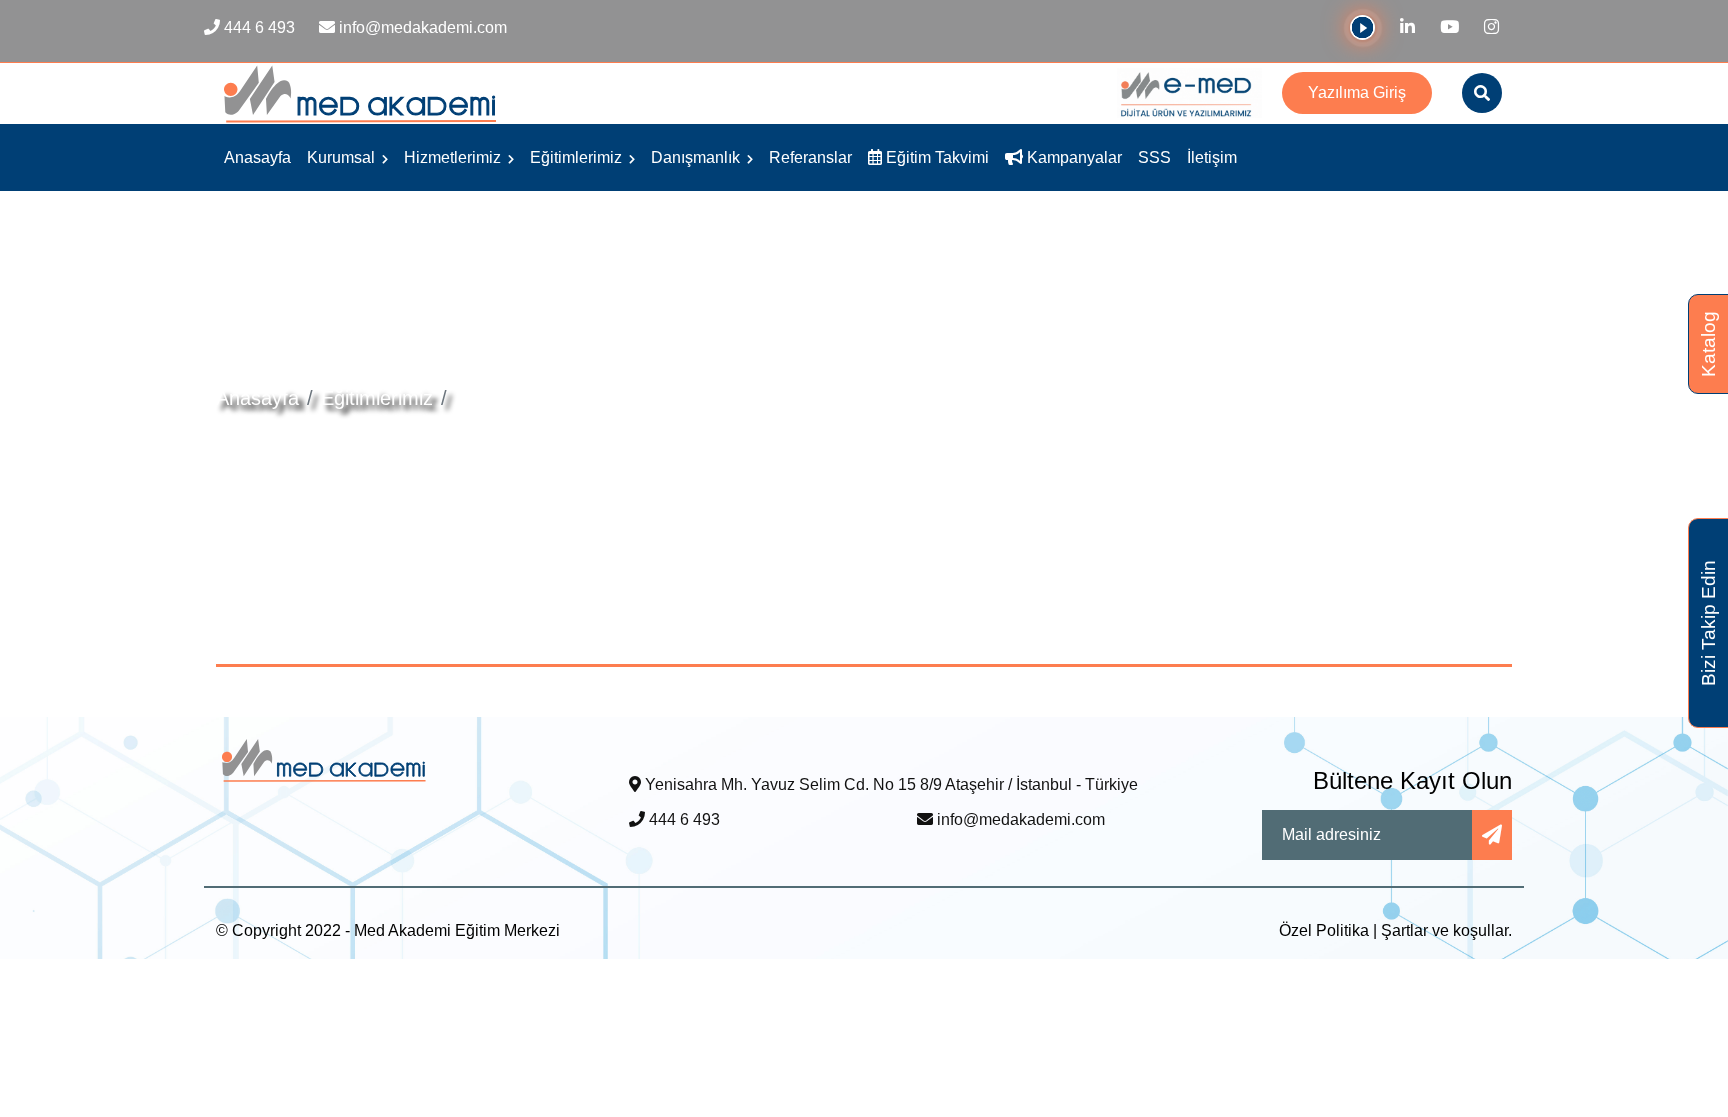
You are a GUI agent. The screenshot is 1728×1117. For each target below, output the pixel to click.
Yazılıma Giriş (1357, 92)
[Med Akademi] (324, 759)
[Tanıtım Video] (1362, 34)
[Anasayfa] (361, 92)
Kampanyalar (1072, 157)
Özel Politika (1324, 930)
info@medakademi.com (1019, 819)
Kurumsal (343, 157)
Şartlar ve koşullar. (1446, 930)
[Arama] (1482, 93)
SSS (1154, 157)
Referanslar (810, 157)
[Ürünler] (1189, 93)
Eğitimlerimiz (578, 157)
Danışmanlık (697, 157)
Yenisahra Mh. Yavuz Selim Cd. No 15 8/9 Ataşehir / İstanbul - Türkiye (889, 784)
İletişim (1212, 157)
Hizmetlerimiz (454, 157)
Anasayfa (257, 157)
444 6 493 (682, 819)
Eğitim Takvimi (935, 157)
